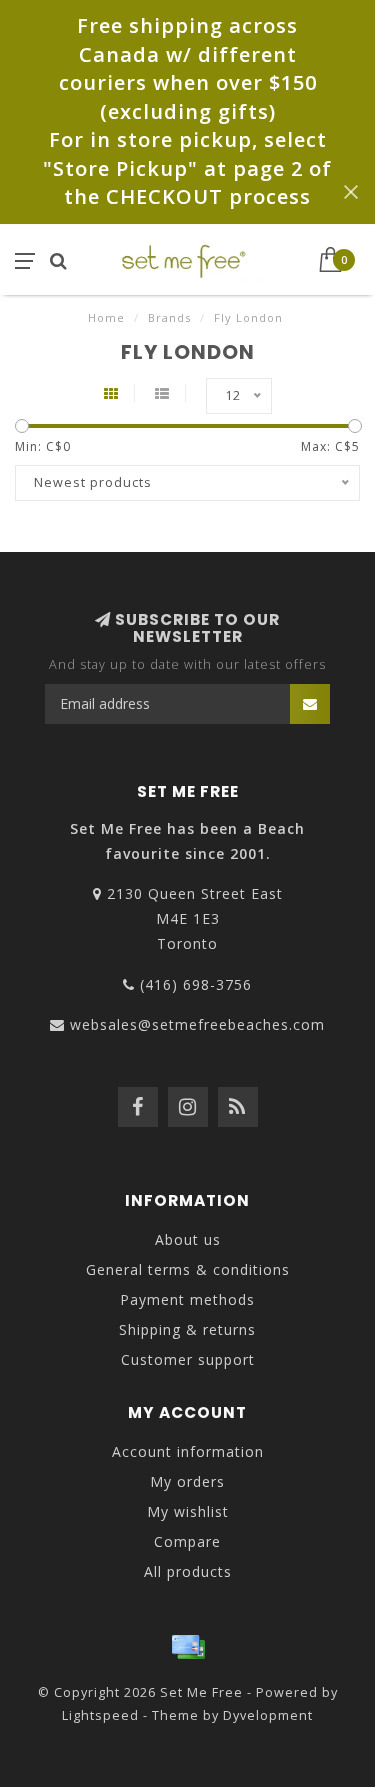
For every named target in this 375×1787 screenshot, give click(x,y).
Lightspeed (100, 1715)
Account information (188, 1451)
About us (188, 1239)
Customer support (188, 1359)
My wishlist (188, 1511)
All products (188, 1571)
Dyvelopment (268, 1715)
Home (106, 317)
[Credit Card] (188, 1647)
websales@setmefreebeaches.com (197, 1024)
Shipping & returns (187, 1329)
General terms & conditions (188, 1269)
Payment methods (187, 1299)
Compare (187, 1541)
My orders (187, 1481)
